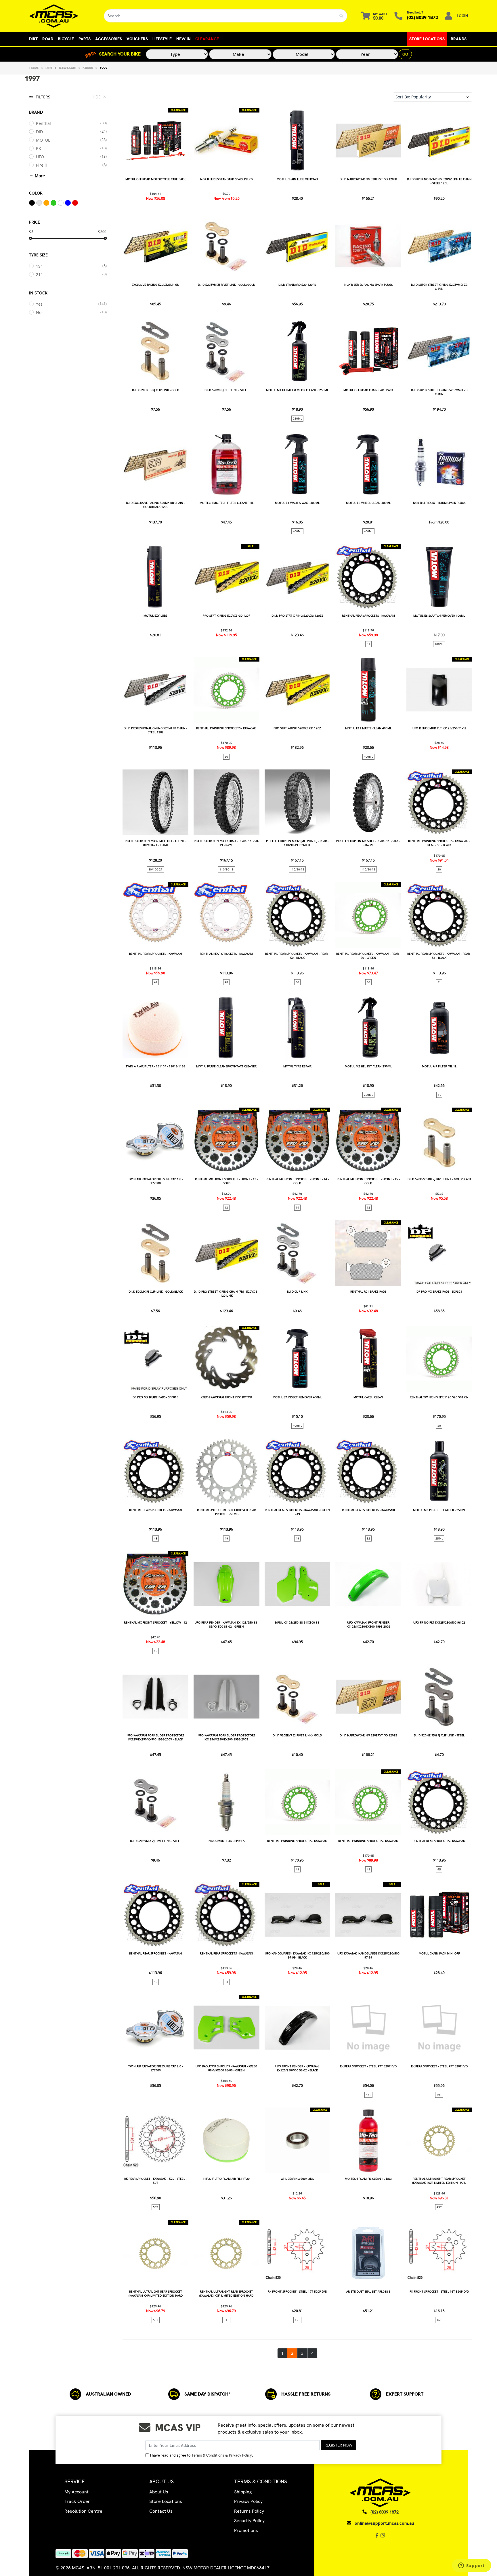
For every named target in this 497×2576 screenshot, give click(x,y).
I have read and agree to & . (201, 2455)
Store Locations (427, 39)
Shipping (243, 2492)
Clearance (207, 39)
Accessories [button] (109, 39)
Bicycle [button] (66, 39)
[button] (433, 97)
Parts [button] (85, 39)
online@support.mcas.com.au (384, 2523)
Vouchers (137, 39)
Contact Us (161, 2511)
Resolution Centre (83, 2511)
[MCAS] (62, 16)
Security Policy (249, 2521)
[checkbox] (68, 123)
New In (183, 39)
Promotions (246, 2530)
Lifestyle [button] (162, 39)
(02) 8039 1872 (423, 17)
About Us (159, 2492)
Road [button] (48, 39)
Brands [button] (459, 39)
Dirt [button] (33, 39)
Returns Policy (249, 2511)
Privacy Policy (240, 2455)
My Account (77, 2492)
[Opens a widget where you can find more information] (471, 2566)
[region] (68, 1225)
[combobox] (220, 16)
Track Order (77, 2501)
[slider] (30, 238)
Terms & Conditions (208, 2455)
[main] (297, 1233)
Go (405, 54)
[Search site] (342, 16)
